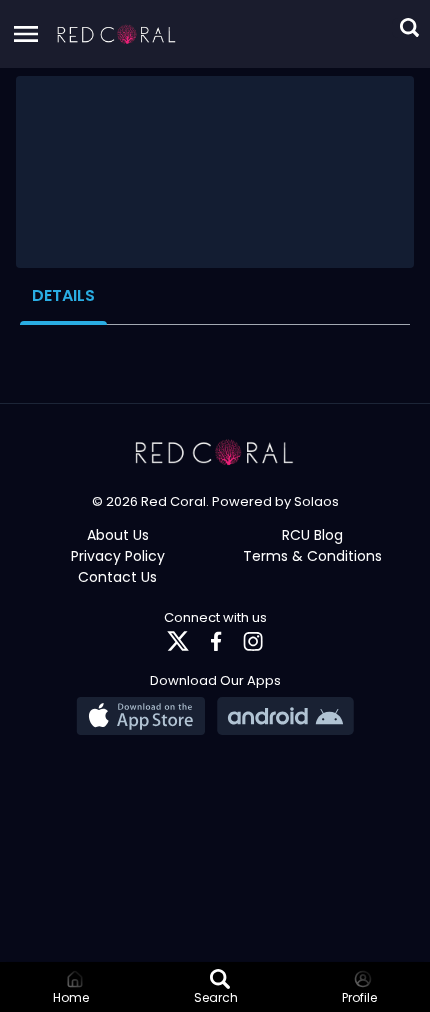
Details (63, 295)
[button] (117, 34)
